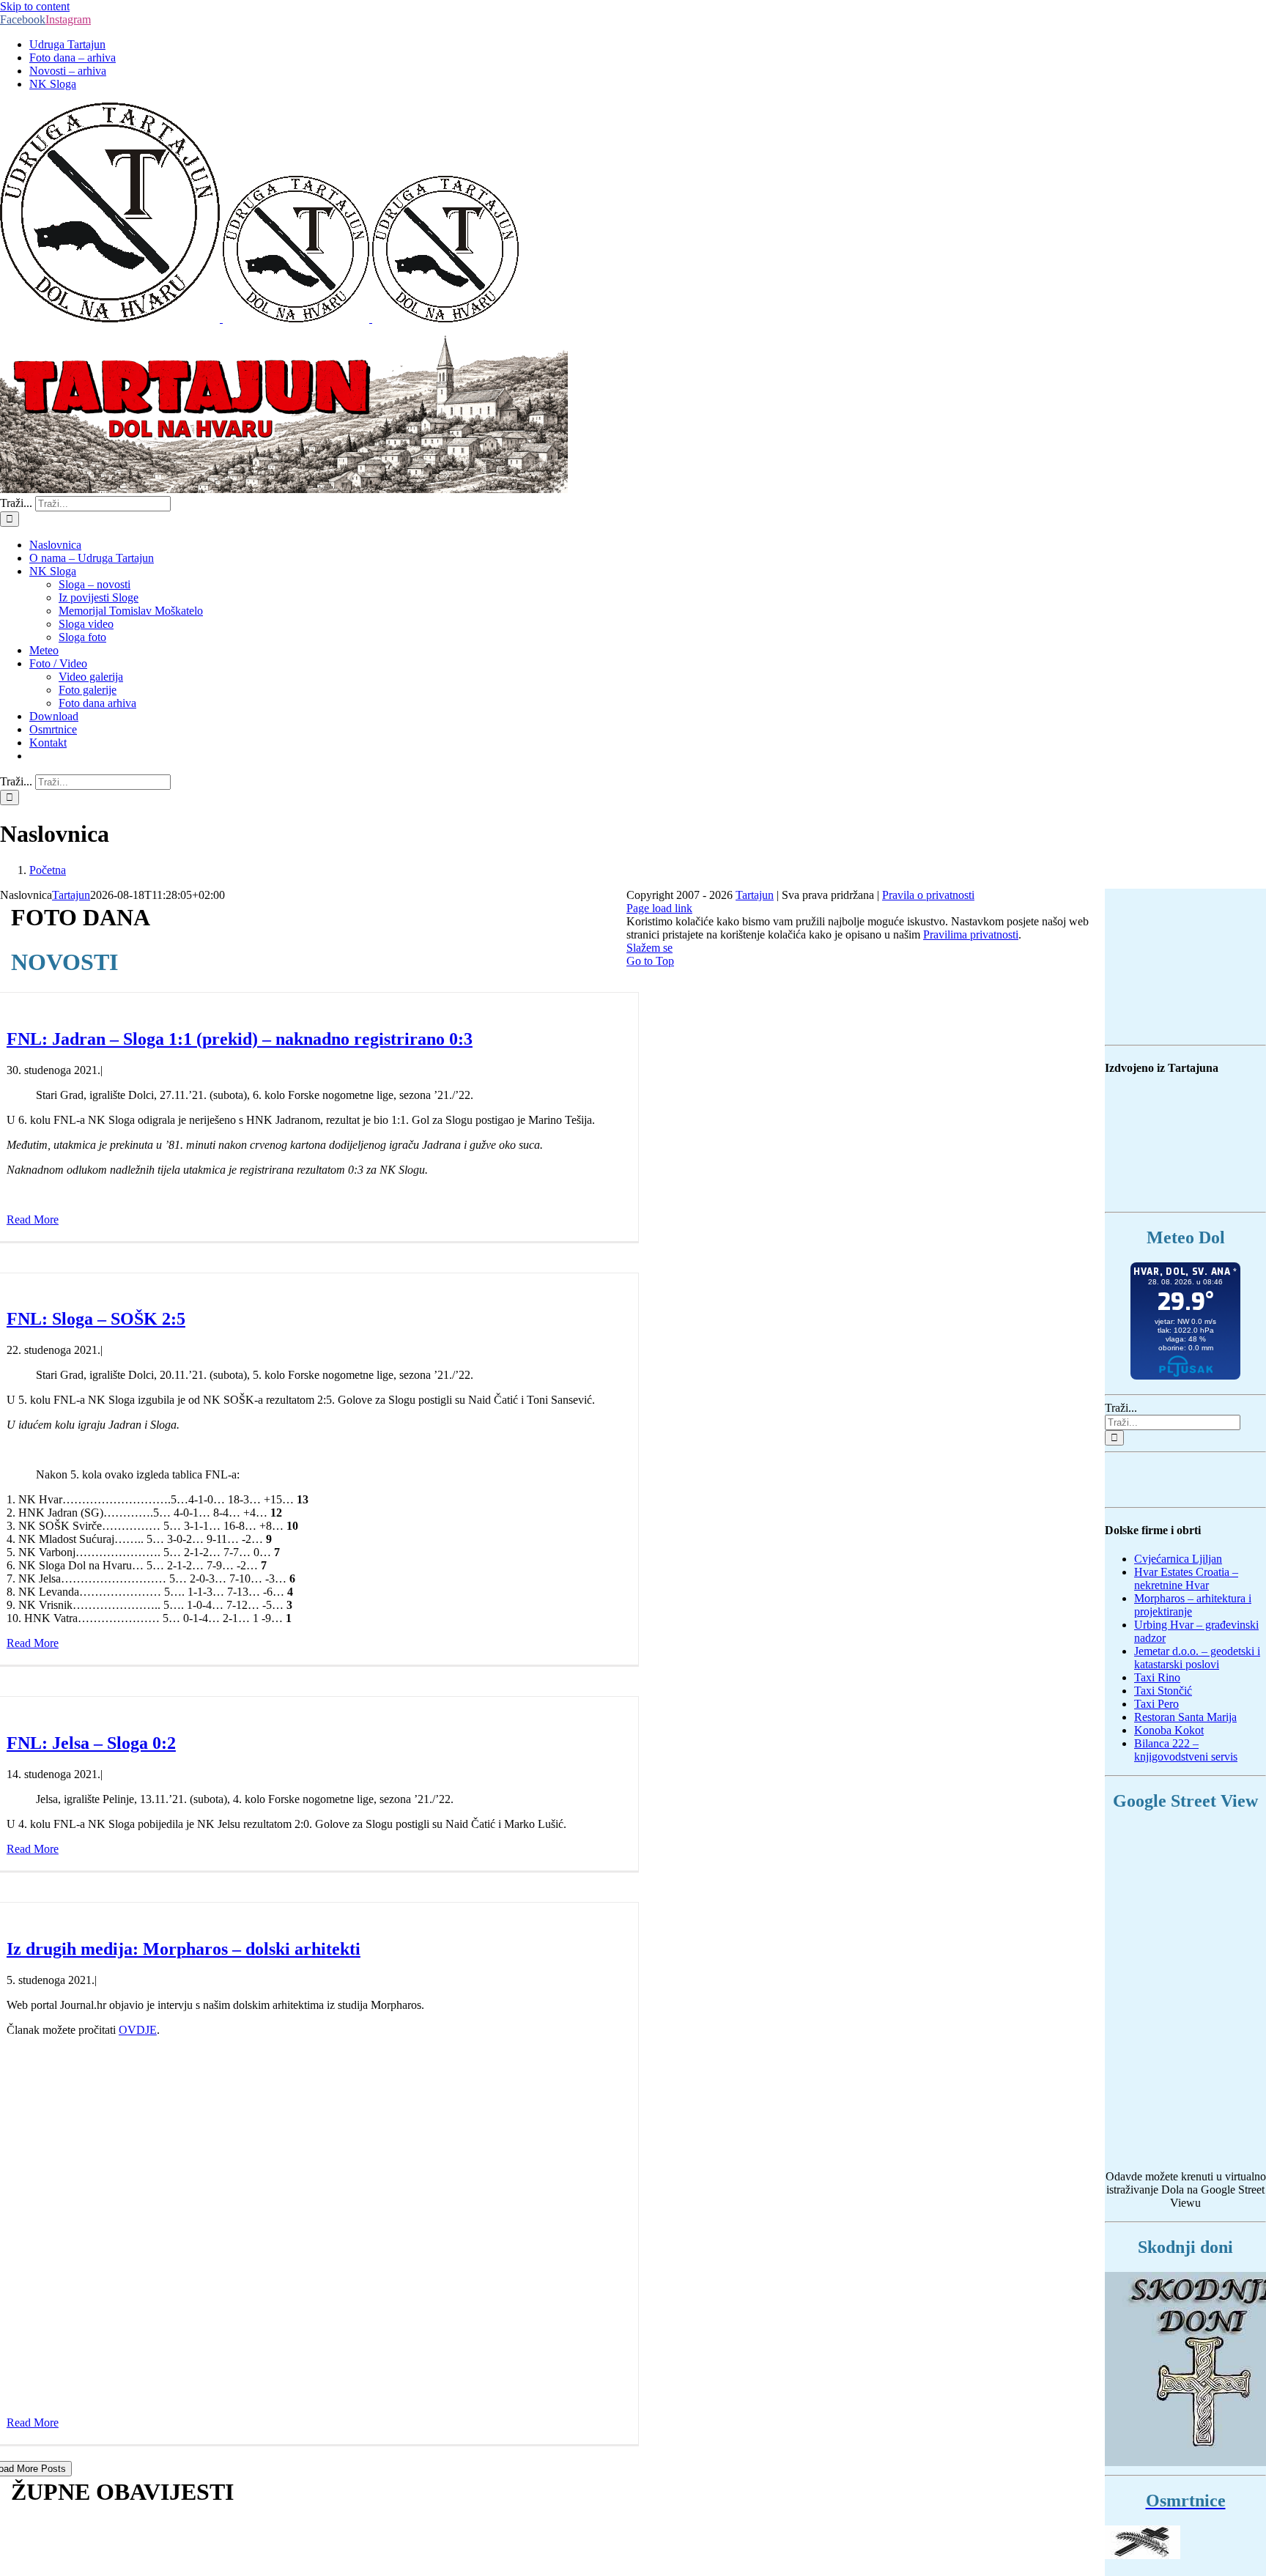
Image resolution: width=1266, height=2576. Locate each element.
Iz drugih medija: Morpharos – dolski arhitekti (184, 1949)
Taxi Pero (1156, 1704)
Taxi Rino (1157, 1677)
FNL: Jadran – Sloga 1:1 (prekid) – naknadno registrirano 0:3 (240, 1039)
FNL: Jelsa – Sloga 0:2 (91, 1743)
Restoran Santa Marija (1185, 1717)
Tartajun (71, 895)
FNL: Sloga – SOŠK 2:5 (96, 1319)
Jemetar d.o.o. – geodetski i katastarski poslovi (1197, 1658)
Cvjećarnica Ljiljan (1178, 1559)
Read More (33, 1219)
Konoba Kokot (1169, 1730)
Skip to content (35, 6)
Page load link (659, 908)
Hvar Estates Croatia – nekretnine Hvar (1186, 1578)
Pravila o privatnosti (928, 895)
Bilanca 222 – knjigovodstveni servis (1186, 1750)
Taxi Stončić (1163, 1691)
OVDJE (138, 2030)
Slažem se (649, 948)
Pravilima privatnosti (971, 934)
